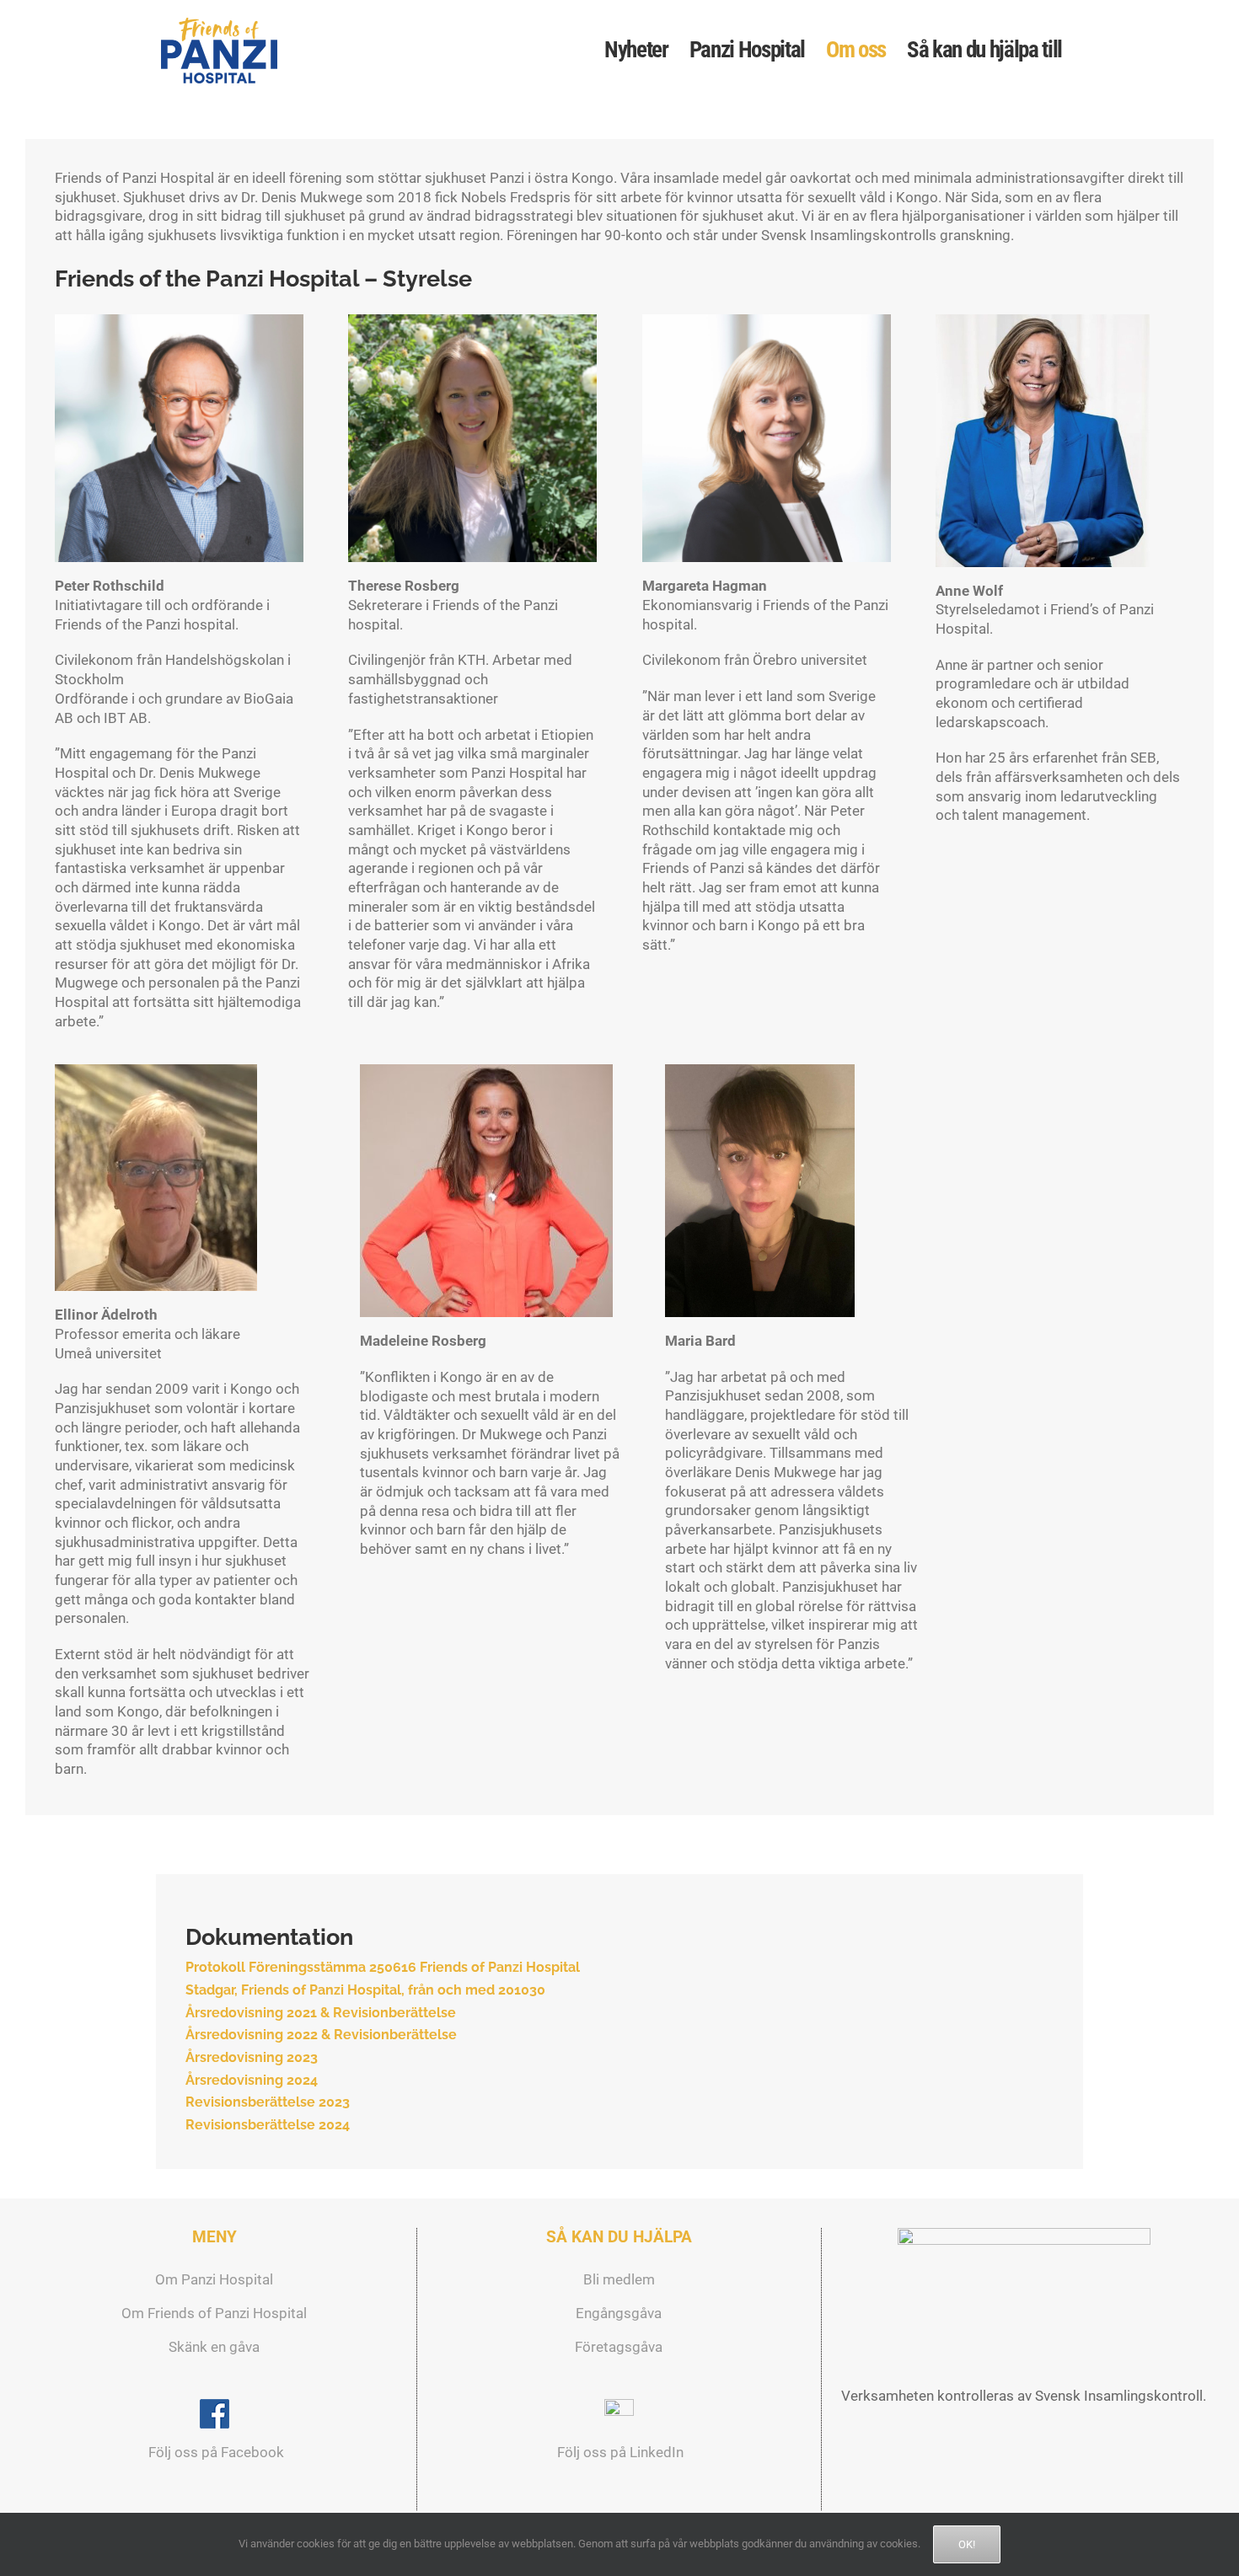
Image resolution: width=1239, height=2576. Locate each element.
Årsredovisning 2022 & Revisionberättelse (321, 2035)
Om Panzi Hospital (214, 2279)
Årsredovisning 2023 (252, 2057)
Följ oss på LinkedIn (619, 2452)
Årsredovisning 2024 (252, 2080)
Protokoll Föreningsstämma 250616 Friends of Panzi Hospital (383, 1967)
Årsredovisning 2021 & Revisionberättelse (321, 2013)
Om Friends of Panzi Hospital (214, 2313)
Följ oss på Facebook (215, 2452)
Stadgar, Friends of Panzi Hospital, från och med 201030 (365, 1990)
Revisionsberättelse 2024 (268, 2125)
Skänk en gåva (214, 2347)
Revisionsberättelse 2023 (268, 2102)
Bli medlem (619, 2279)
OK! (967, 2544)
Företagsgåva (619, 2347)
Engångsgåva (619, 2313)
